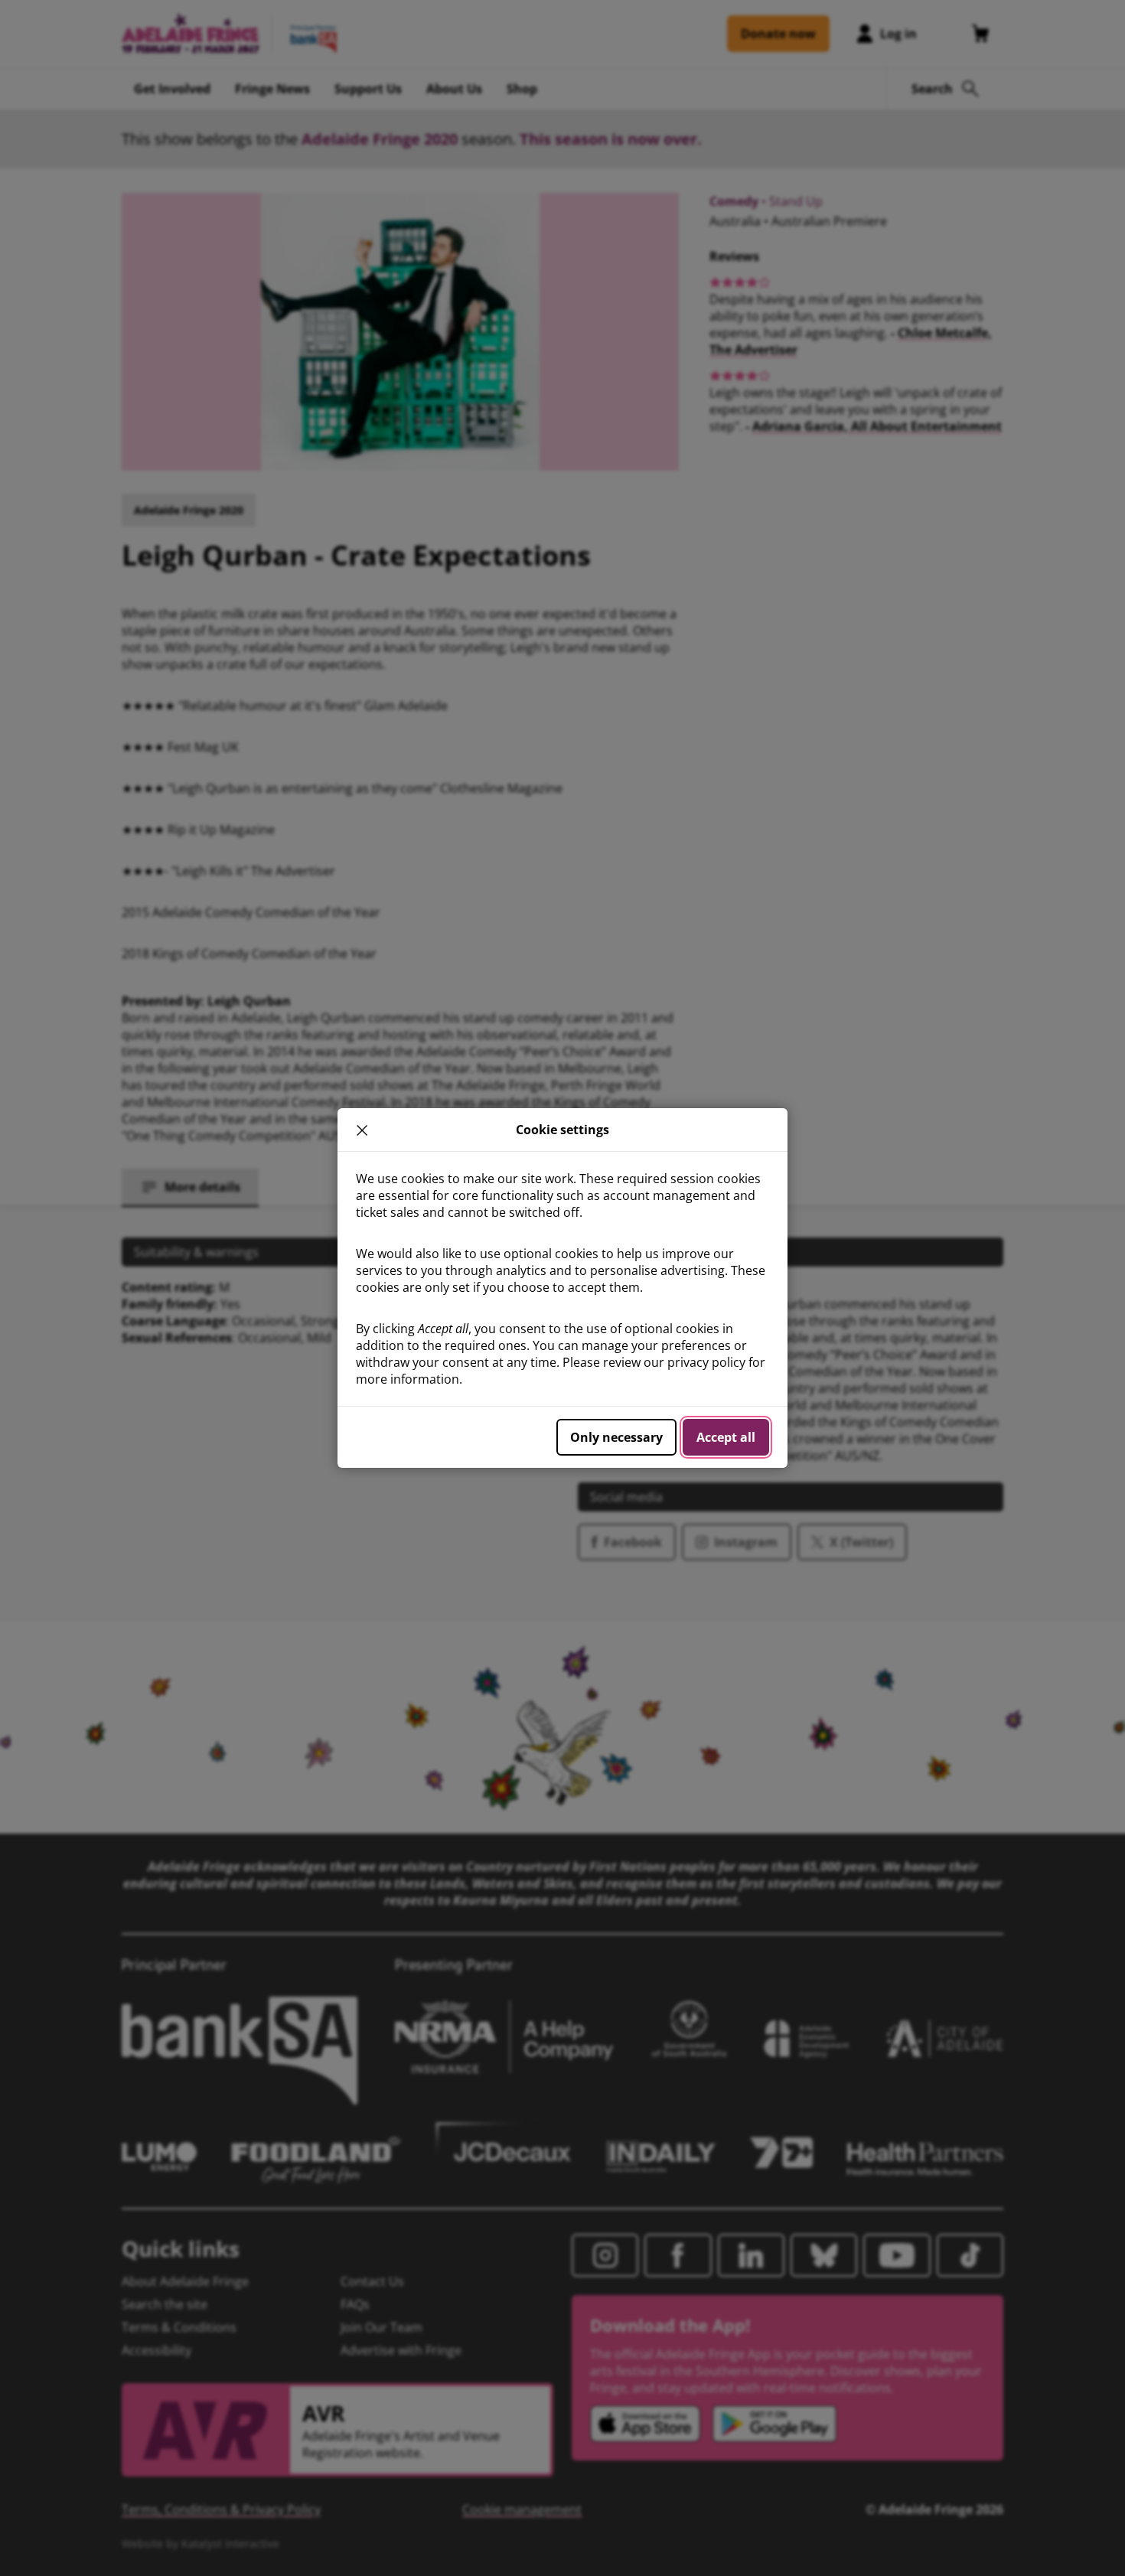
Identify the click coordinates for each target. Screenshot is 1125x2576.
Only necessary (616, 1437)
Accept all (726, 1437)
